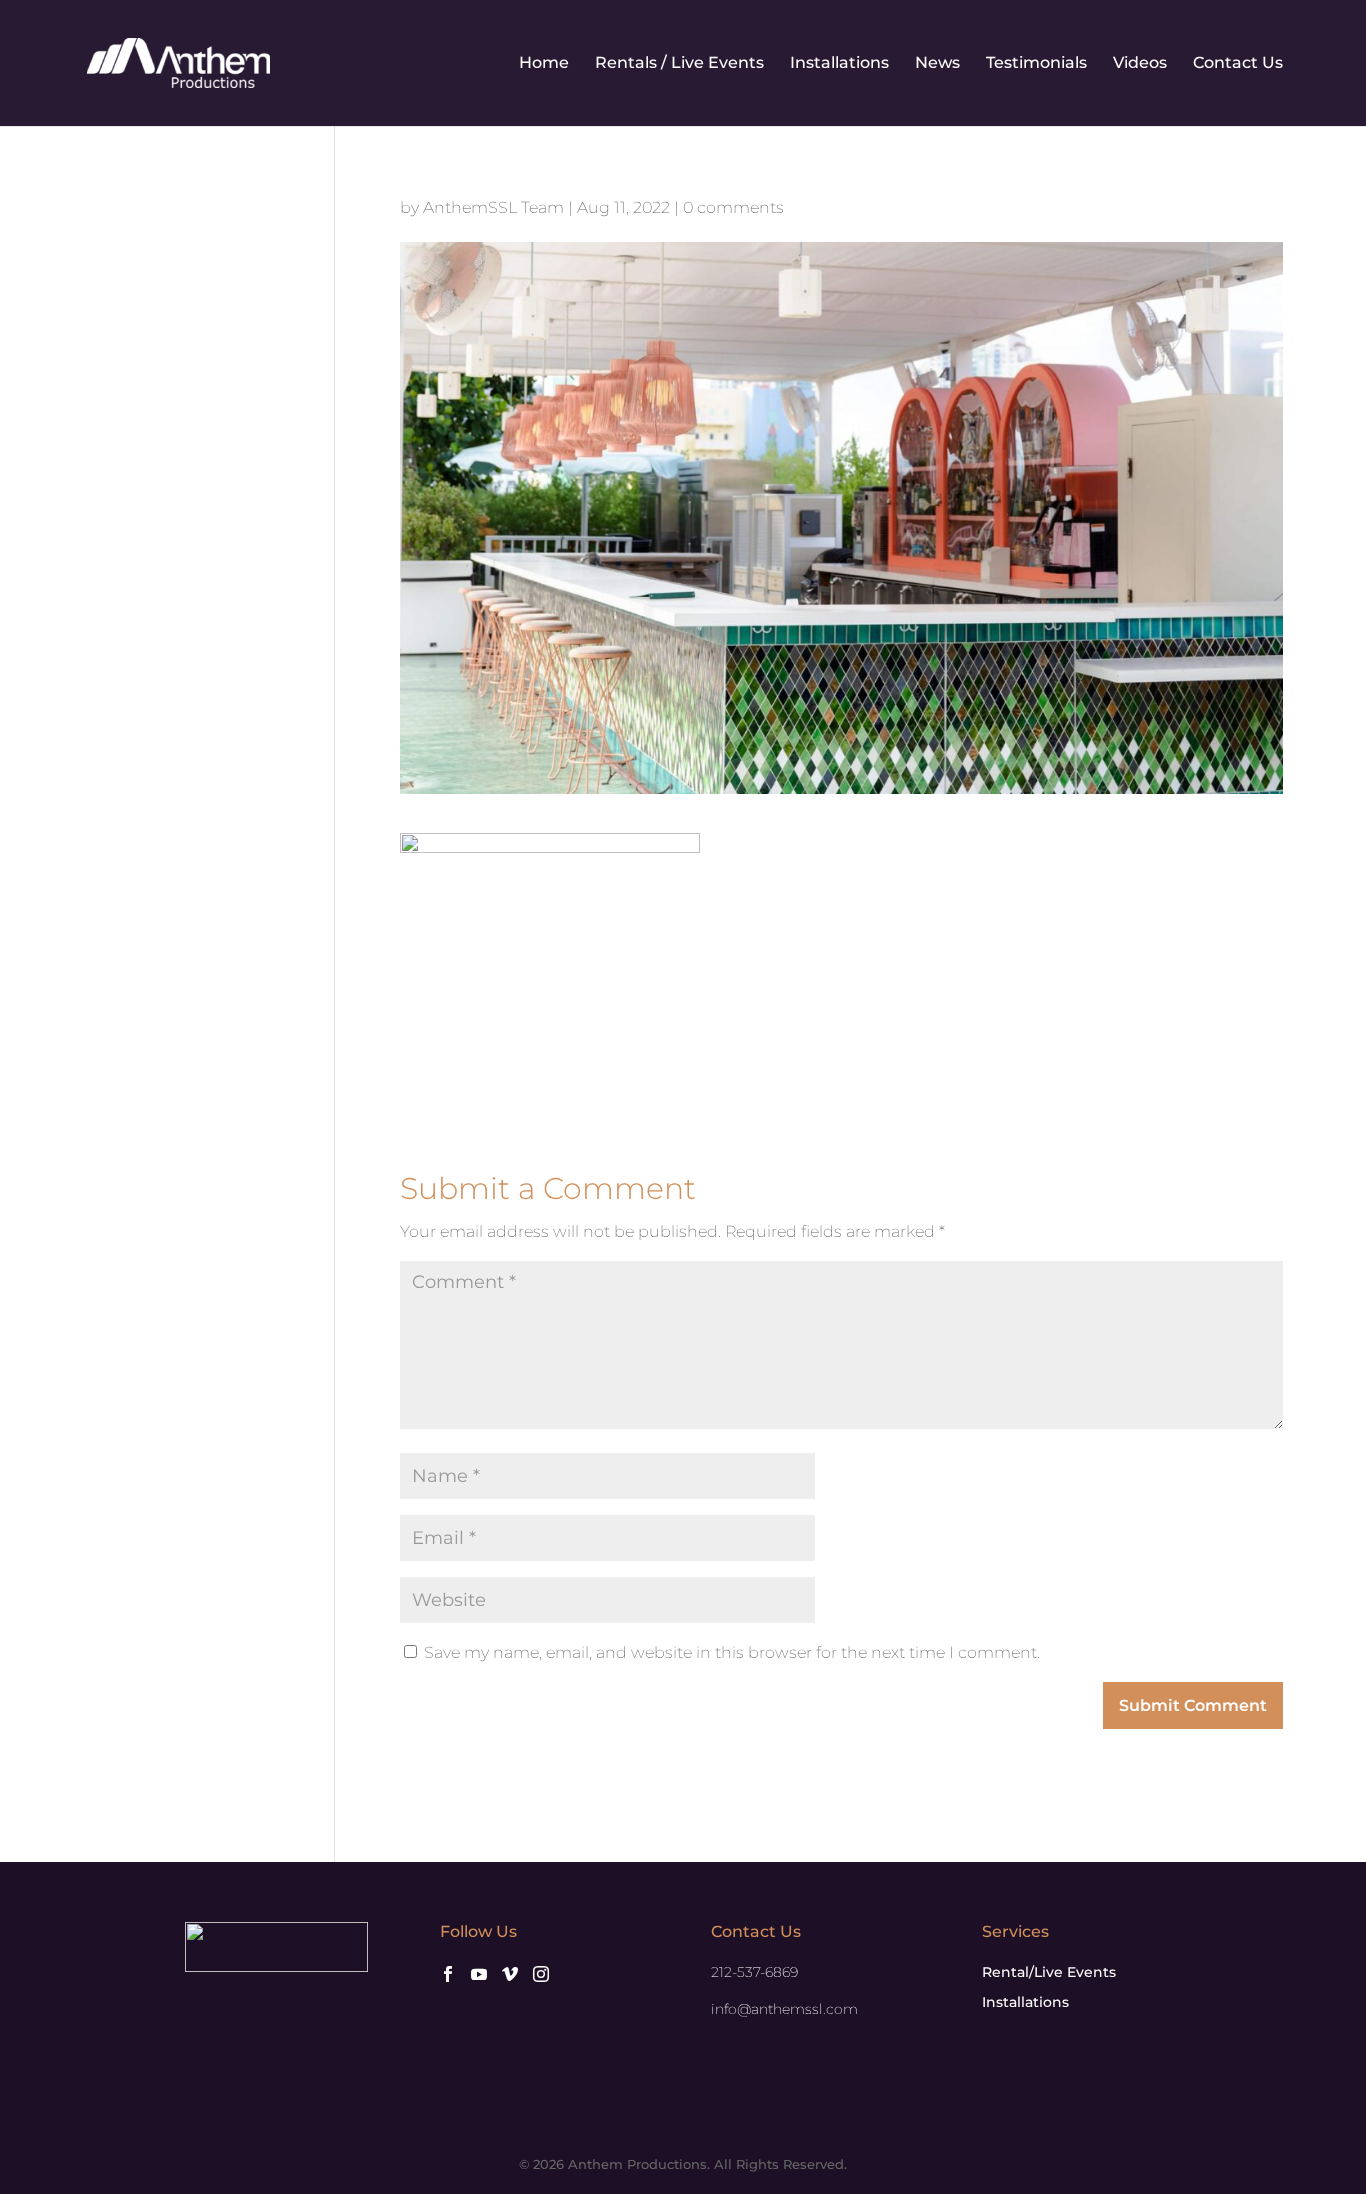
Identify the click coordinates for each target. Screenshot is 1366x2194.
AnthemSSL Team (493, 207)
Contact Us (1238, 64)
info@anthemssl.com (784, 2009)
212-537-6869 (754, 1972)
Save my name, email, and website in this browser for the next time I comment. (732, 1652)
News (937, 64)
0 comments (733, 207)
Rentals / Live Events (679, 64)
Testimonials (1036, 64)
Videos (1140, 64)
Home (544, 64)
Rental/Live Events (1049, 1972)
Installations (839, 64)
